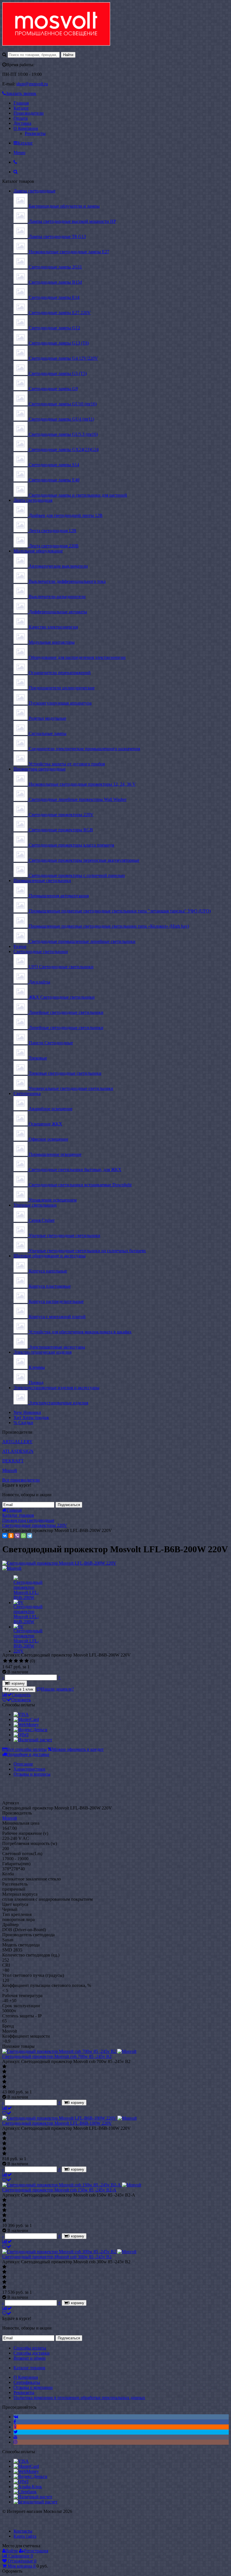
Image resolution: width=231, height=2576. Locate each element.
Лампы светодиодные (35, 191)
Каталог (21, 108)
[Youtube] (15, 2437)
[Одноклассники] (11, 1536)
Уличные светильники (35, 1205)
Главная (21, 103)
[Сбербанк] (25, 2492)
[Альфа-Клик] (28, 2487)
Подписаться (69, 1505)
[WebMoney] (26, 1725)
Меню (19, 153)
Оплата (21, 118)
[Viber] (17, 1536)
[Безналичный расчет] (35, 2502)
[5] (27, 1661)
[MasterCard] (26, 1719)
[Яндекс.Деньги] (30, 1730)
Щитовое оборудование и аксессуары (50, 1256)
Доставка (22, 123)
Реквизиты (35, 133)
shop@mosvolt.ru (32, 84)
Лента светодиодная (33, 500)
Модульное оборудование (38, 551)
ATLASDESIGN (18, 1451)
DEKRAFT (13, 1461)
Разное (20, 946)
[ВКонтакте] (5, 1536)
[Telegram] (30, 1536)
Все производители (21, 1480)
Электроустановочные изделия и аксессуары (56, 1388)
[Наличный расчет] (33, 1740)
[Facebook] (15, 2422)
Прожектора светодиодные (40, 769)
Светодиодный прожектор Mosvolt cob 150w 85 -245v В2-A (59, 2190)
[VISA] (21, 1714)
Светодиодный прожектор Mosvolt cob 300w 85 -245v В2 (57, 2257)
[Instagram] (15, 2442)
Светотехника (27, 1093)
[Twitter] (16, 2432)
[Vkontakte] (16, 2417)
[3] (16, 1661)
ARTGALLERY (17, 1442)
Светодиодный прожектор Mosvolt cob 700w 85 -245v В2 (57, 2056)
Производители (29, 113)
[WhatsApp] (23, 1536)
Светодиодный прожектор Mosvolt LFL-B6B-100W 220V (57, 2123)
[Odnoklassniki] (15, 2427)
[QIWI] (21, 1735)
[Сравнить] (7, 2108)
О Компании (26, 128)
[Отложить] (7, 2113)
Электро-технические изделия (43, 1352)
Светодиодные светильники (41, 951)
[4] (21, 1661)
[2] (11, 1661)
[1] (5, 1661)
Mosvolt (10, 1470)
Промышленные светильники (42, 880)
